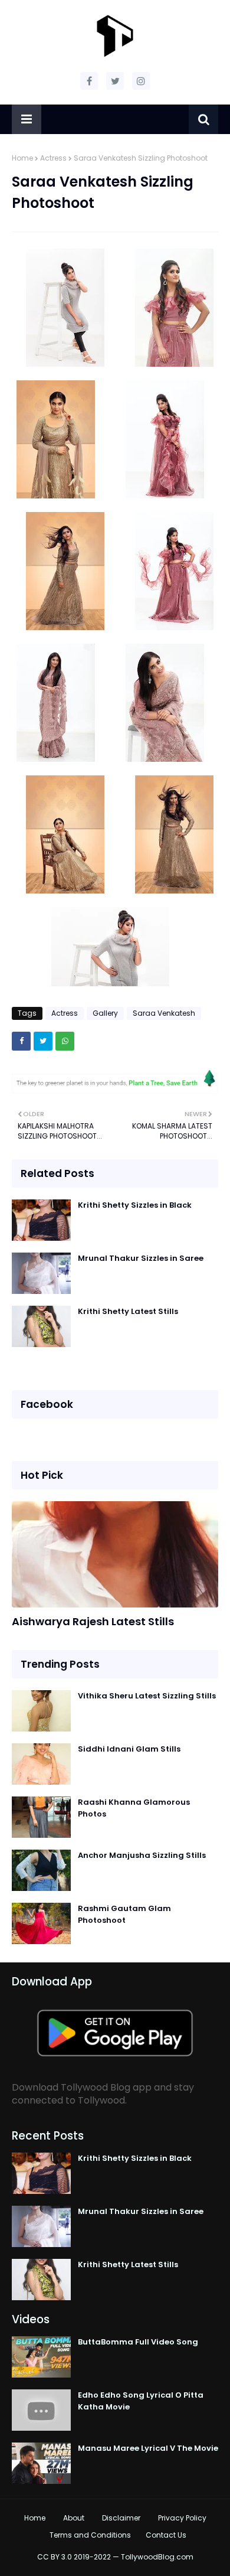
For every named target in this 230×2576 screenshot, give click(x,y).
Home (22, 158)
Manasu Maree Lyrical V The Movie (148, 2448)
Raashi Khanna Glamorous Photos (134, 1808)
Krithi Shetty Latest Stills (128, 1311)
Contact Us (166, 2535)
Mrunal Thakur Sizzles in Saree (141, 1258)
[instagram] (141, 81)
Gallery (105, 1013)
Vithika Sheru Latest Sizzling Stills (147, 1696)
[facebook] (89, 81)
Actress (53, 158)
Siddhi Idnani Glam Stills (129, 1749)
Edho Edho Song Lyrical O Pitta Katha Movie (141, 2401)
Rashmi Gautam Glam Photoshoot (124, 1914)
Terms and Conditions (90, 2535)
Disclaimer (121, 2518)
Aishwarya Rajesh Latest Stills (93, 1621)
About (74, 2518)
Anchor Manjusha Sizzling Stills (142, 1855)
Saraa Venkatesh (164, 1013)
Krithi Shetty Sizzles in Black (135, 1205)
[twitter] (115, 81)
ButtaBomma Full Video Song (138, 2342)
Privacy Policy (182, 2518)
